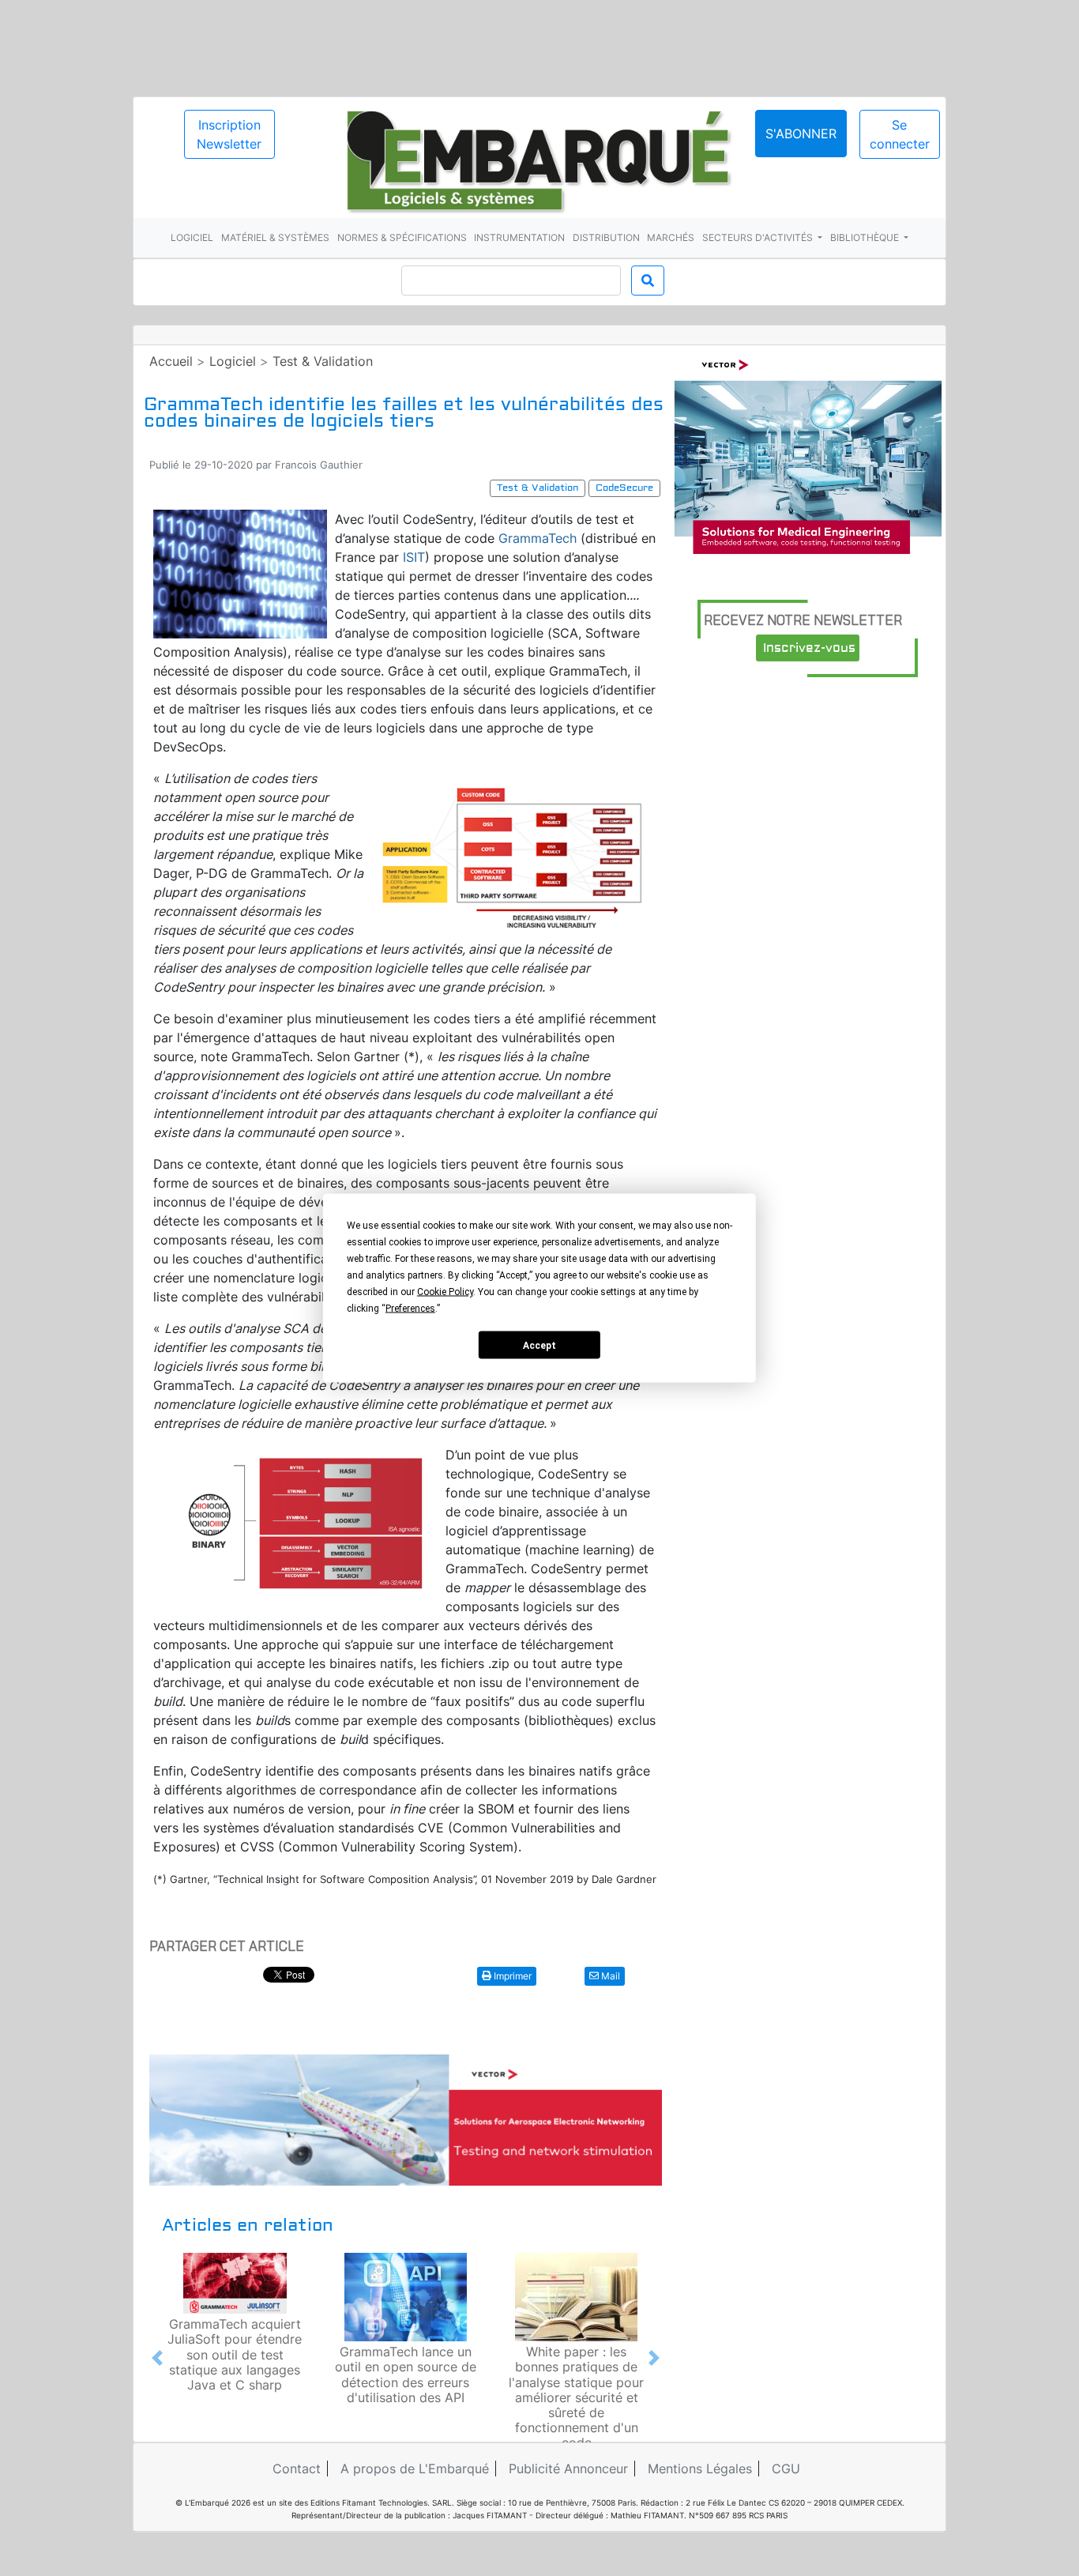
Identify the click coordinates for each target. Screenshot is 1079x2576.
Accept (539, 1345)
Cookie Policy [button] (445, 1292)
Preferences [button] (410, 1309)
